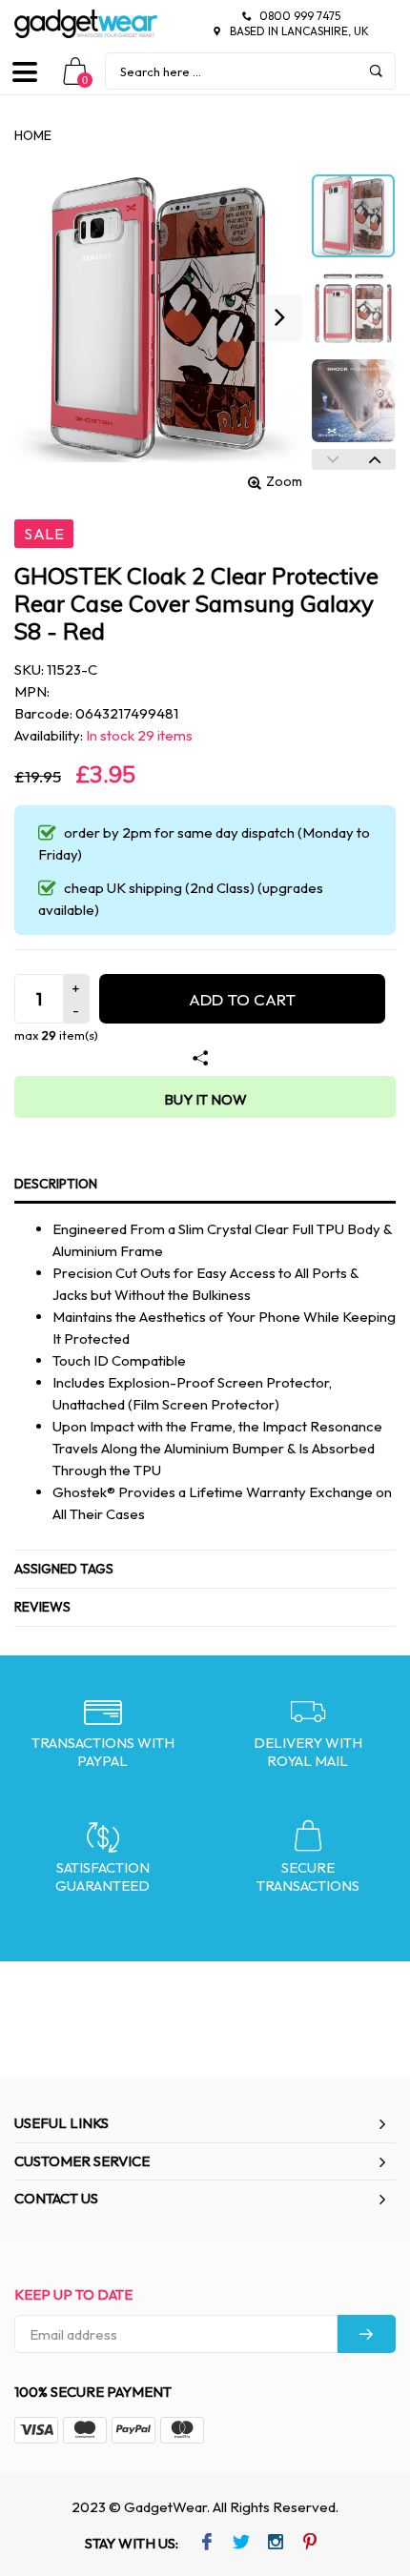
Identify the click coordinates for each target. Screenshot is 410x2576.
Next (375, 459)
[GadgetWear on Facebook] (206, 2544)
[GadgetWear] (86, 24)
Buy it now (205, 1099)
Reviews (42, 1607)
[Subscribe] (367, 2334)
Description (56, 1184)
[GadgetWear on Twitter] (241, 2544)
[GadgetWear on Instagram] (275, 2544)
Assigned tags (64, 1569)
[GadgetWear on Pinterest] (309, 2544)
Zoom (284, 481)
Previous (333, 459)
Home (33, 135)
